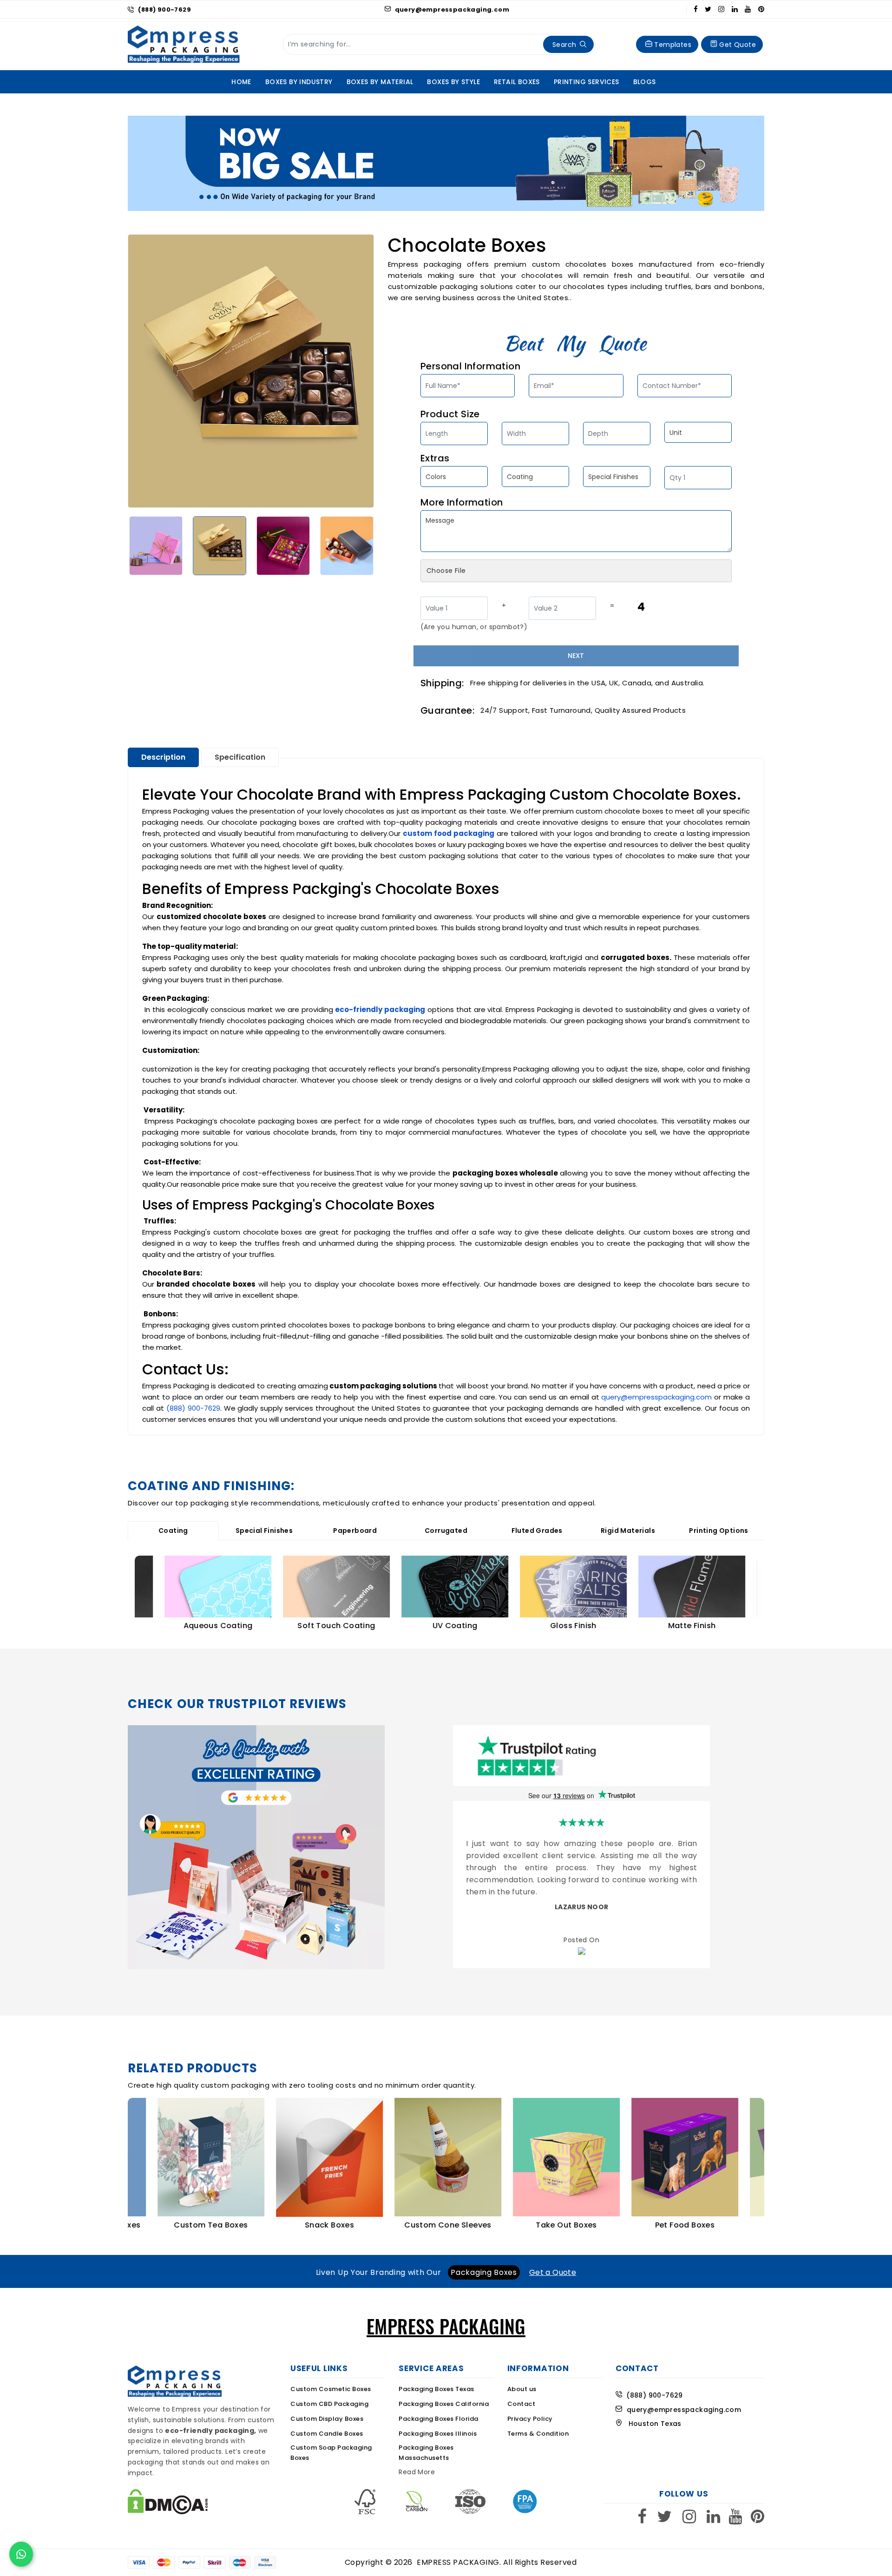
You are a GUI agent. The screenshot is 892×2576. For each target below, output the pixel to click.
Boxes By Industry (299, 82)
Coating (173, 1531)
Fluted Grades (537, 1531)
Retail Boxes (517, 82)
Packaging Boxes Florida (439, 2422)
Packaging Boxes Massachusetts (426, 2456)
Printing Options (718, 1531)
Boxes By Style (453, 82)
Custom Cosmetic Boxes (331, 2392)
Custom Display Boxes (327, 2422)
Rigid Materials (628, 1531)
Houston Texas (652, 2427)
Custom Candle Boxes (327, 2437)
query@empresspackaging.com (451, 10)
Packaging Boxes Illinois (438, 2437)
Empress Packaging (458, 2566)
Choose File (446, 571)
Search (564, 45)
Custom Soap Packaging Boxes (331, 2456)
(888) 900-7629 (164, 10)
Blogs (645, 82)
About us (522, 2392)
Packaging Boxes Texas (436, 2392)
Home (241, 82)
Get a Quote (553, 2276)
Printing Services (587, 82)
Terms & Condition (538, 2437)
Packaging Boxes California (444, 2407)
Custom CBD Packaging (329, 2407)
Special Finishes (264, 1531)
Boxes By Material (380, 82)
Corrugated (446, 1531)
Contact (521, 2407)
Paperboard (355, 1531)
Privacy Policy (530, 2422)
